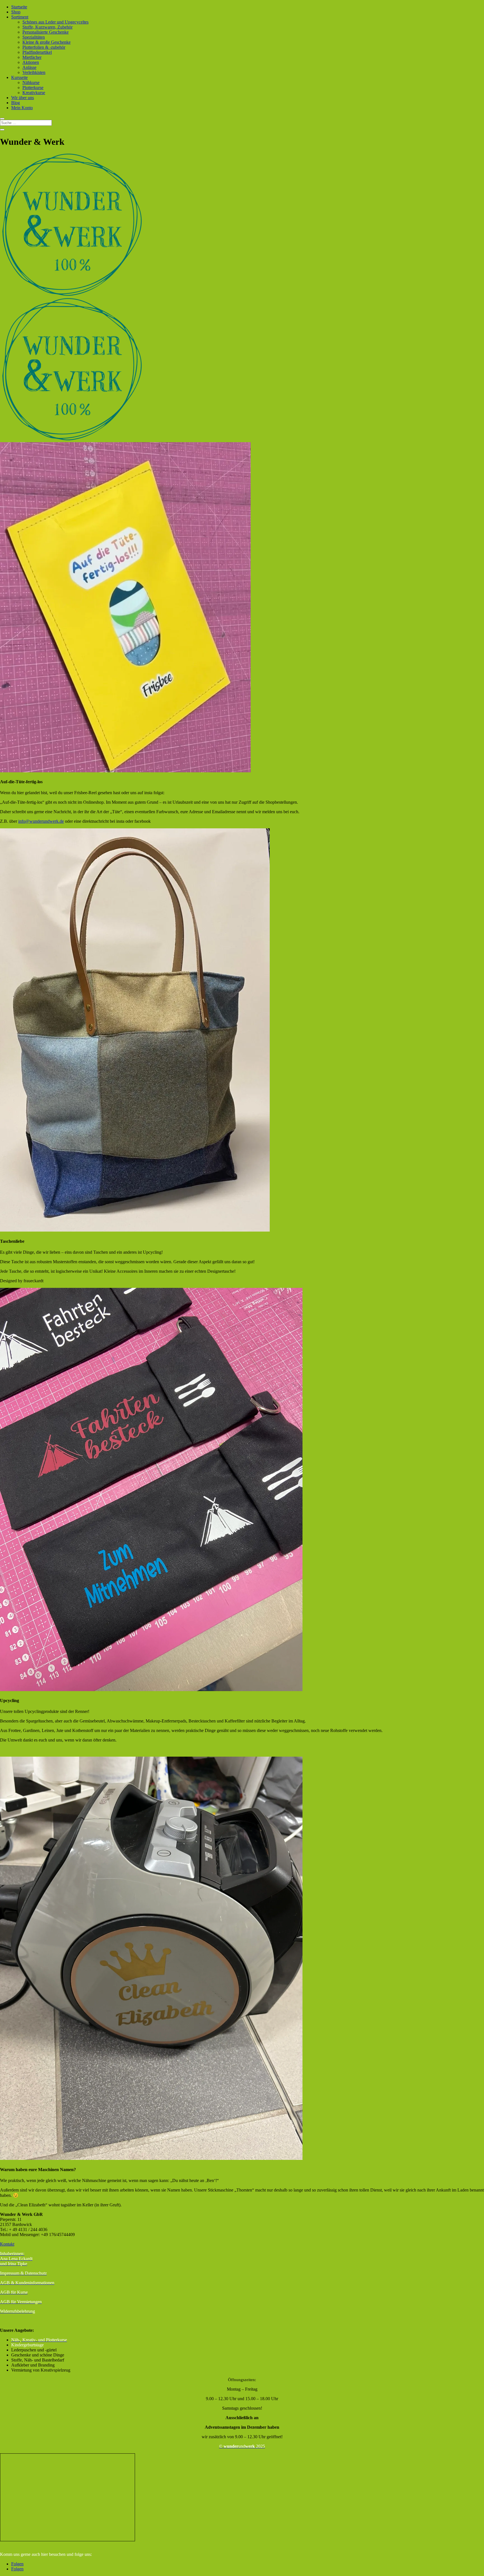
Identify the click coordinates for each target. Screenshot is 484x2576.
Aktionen (31, 62)
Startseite (19, 7)
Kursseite (19, 77)
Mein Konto (22, 108)
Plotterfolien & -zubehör (44, 47)
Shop (16, 12)
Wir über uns (23, 98)
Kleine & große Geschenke (46, 42)
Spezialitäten (34, 37)
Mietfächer (32, 57)
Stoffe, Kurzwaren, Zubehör (47, 27)
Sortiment (20, 17)
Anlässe (29, 67)
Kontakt (7, 2244)
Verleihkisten (34, 72)
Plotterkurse (33, 88)
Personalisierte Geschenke (46, 32)
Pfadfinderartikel (37, 52)
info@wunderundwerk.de (41, 821)
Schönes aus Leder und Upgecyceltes (55, 22)
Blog (16, 103)
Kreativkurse (34, 93)
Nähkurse (31, 82)
